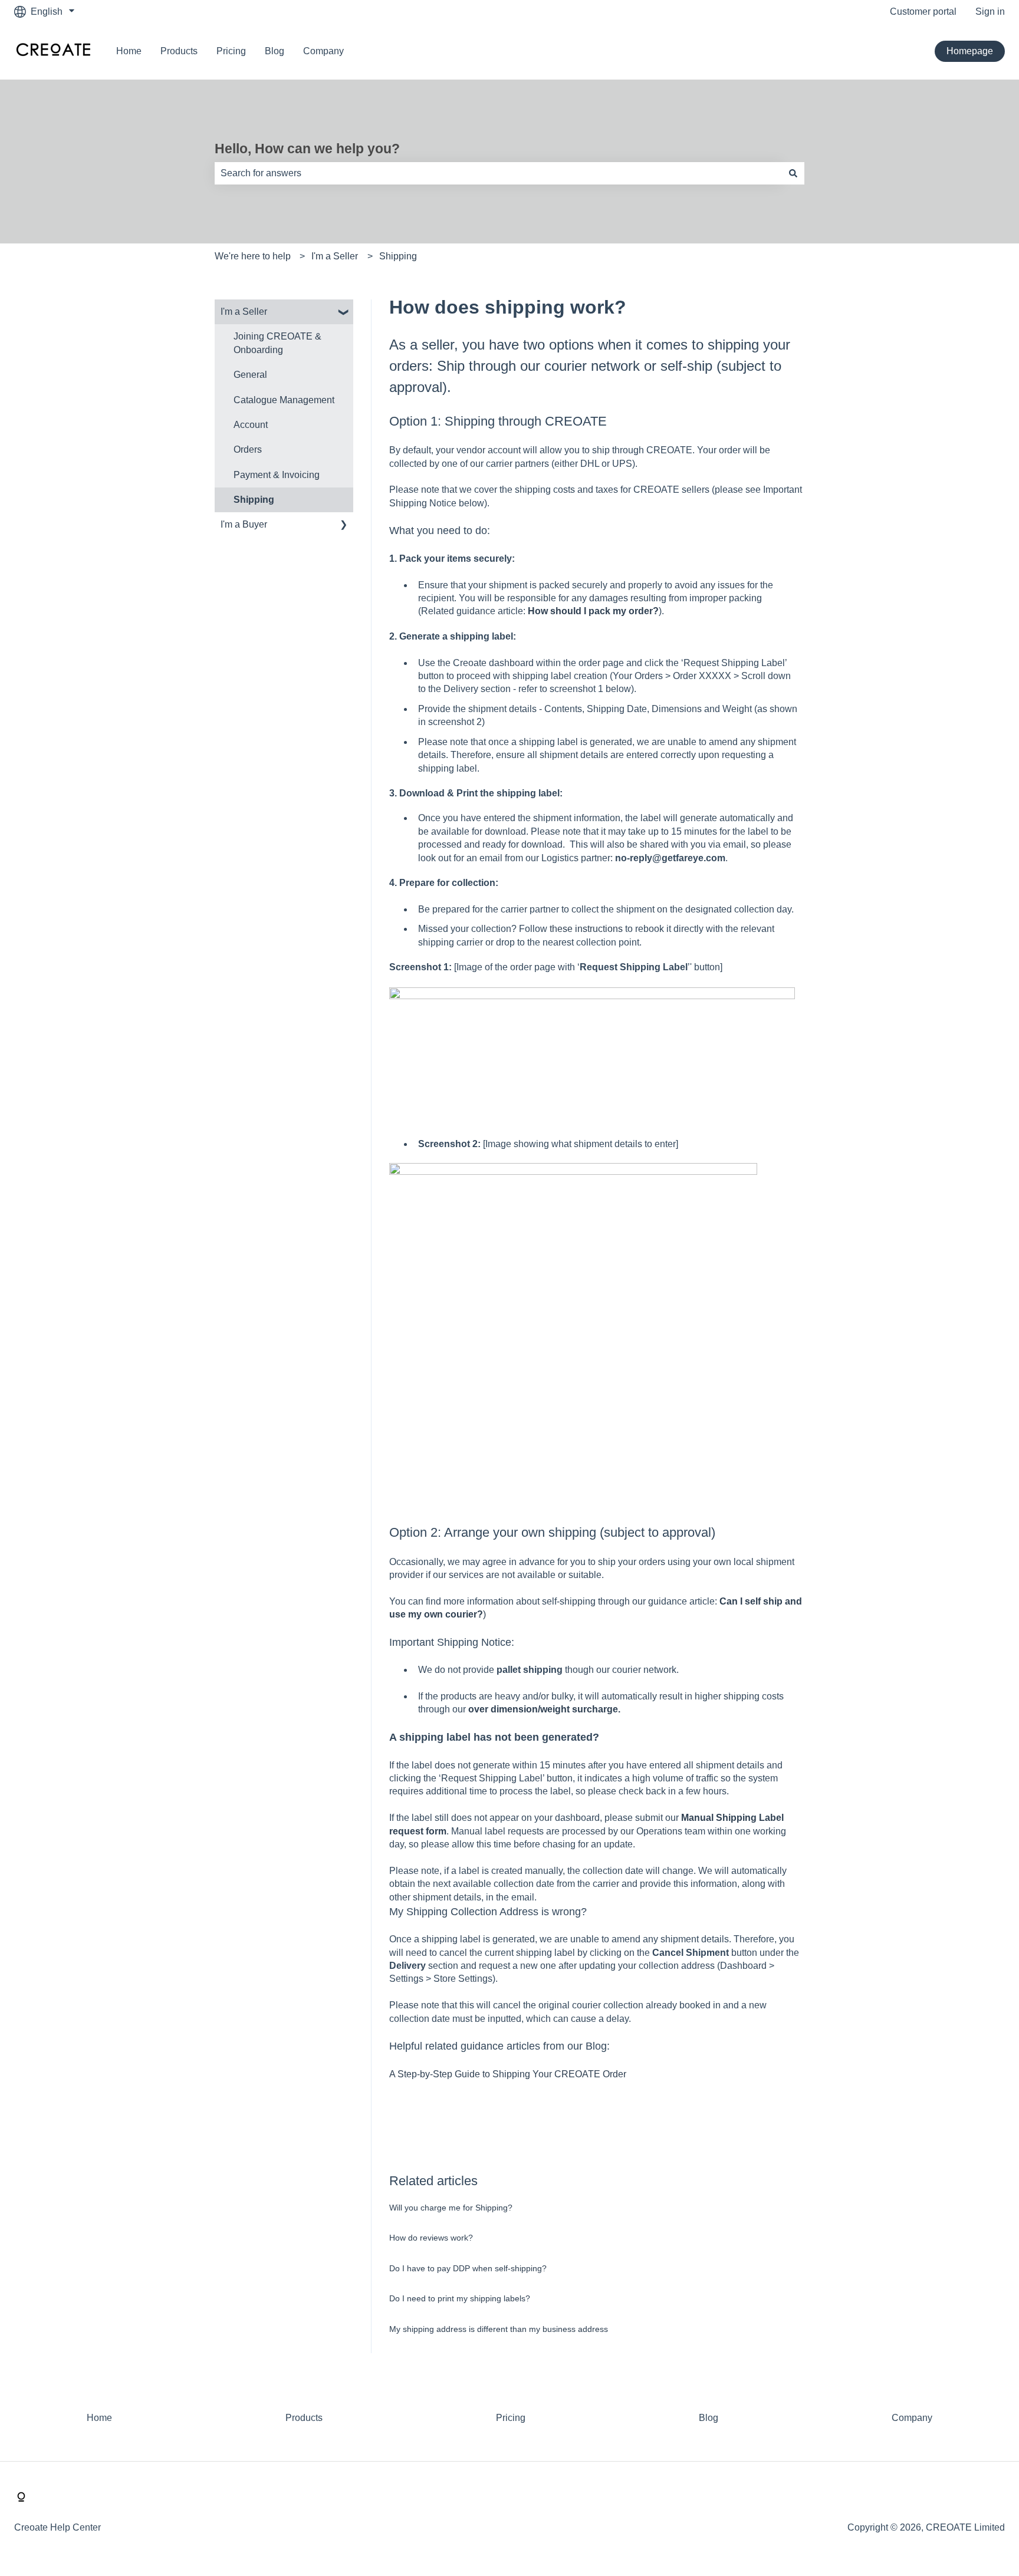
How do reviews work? (431, 2238)
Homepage (970, 51)
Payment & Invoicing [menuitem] (277, 475)
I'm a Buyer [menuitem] (244, 524)
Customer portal (923, 11)
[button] (344, 313)
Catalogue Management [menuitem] (284, 400)
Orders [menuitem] (248, 449)
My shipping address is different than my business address (499, 2329)
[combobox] (498, 173)
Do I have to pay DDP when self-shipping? (468, 2268)
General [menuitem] (250, 375)
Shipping (398, 256)
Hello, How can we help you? (307, 149)
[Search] (793, 173)
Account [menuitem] (251, 425)
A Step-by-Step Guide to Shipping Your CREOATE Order (508, 2074)
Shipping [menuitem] (254, 500)
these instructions (586, 929)
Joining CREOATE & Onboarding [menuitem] (277, 343)
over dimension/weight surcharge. (544, 1709)
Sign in (990, 11)
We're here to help (253, 256)
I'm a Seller (335, 256)
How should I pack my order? (593, 611)
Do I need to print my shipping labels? (460, 2298)
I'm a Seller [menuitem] (244, 312)
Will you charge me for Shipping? (451, 2208)
